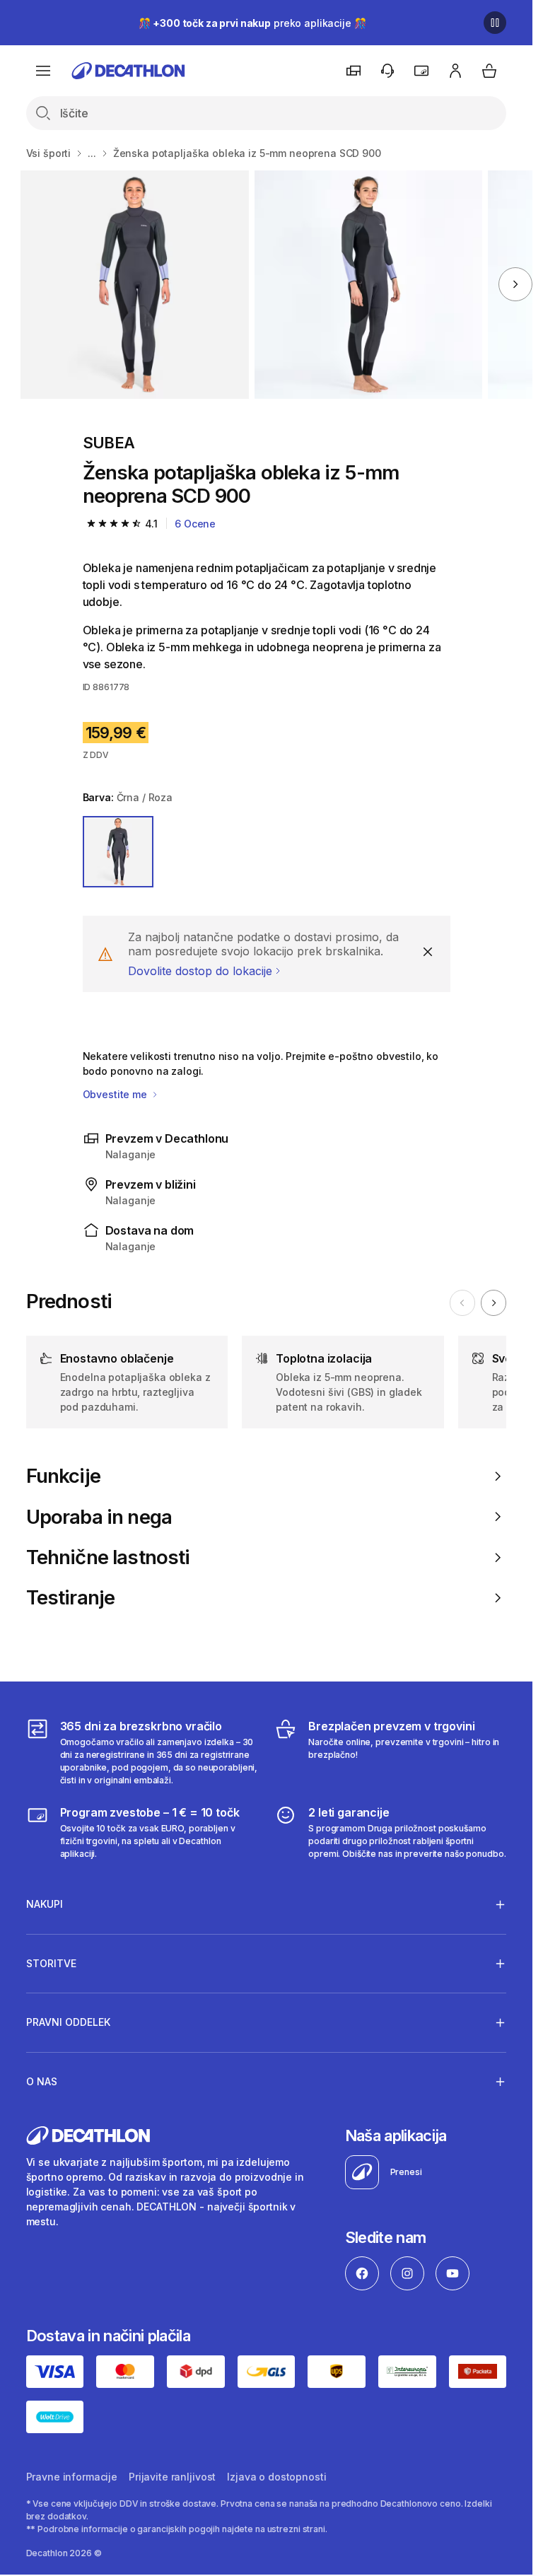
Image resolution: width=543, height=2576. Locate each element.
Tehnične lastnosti (108, 1557)
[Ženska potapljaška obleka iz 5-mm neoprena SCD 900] (135, 285)
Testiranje (71, 1598)
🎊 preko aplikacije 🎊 (252, 23)
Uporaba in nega (99, 1517)
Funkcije (63, 1476)
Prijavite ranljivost (172, 2477)
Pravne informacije (72, 2477)
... (92, 153)
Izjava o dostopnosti (276, 2477)
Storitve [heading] (51, 1963)
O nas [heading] (42, 2081)
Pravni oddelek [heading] (68, 2022)
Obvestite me (116, 1094)
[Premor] (495, 23)
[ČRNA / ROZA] (118, 852)
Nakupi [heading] (45, 1904)
